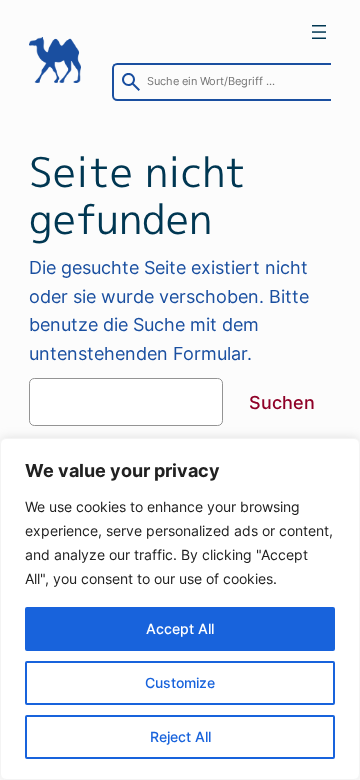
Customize (180, 682)
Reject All (180, 736)
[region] (180, 609)
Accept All (180, 628)
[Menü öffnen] (319, 32)
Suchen (282, 402)
